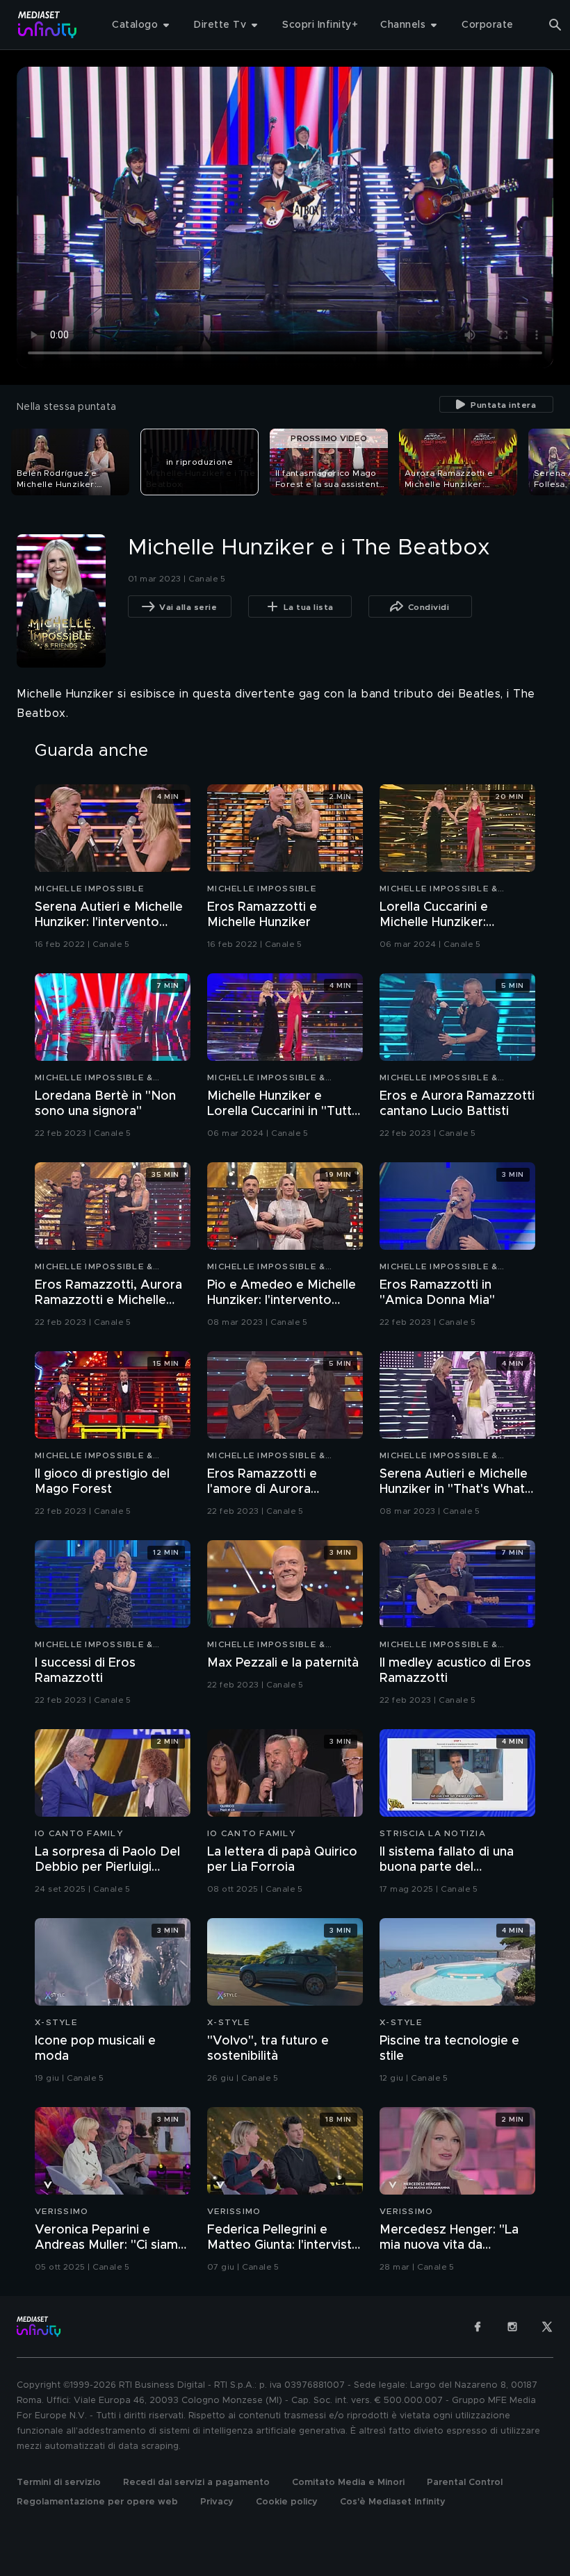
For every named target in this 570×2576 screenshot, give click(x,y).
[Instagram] (512, 2327)
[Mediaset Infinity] (48, 25)
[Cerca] (555, 25)
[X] (547, 2327)
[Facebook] (478, 2327)
